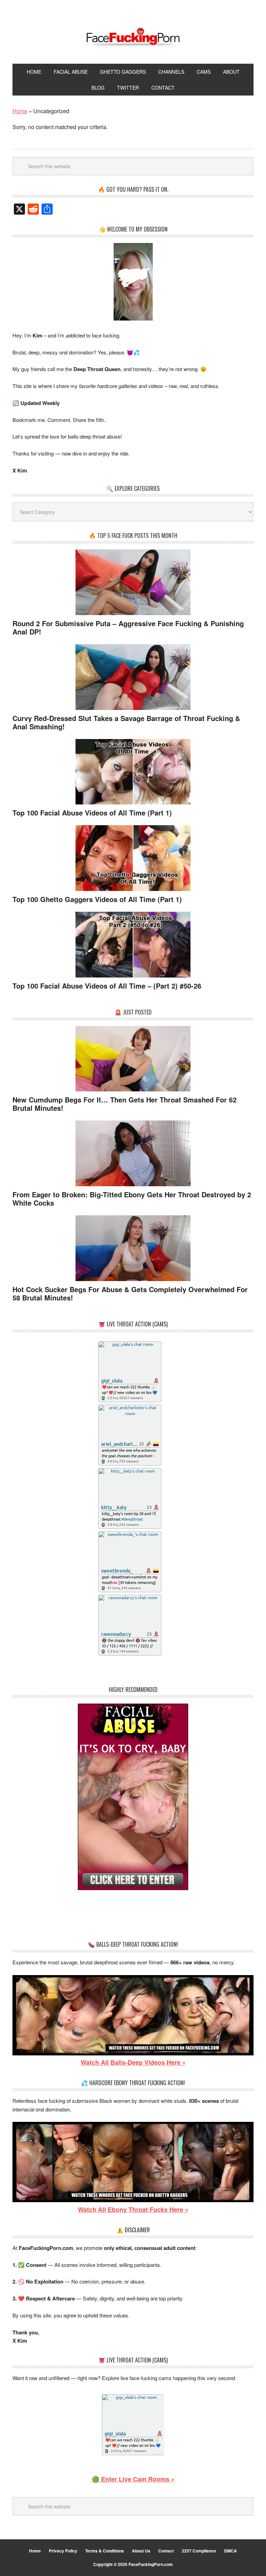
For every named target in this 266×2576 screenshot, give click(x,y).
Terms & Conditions (105, 2551)
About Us (141, 2551)
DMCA (230, 2551)
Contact (166, 2551)
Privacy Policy (63, 2551)
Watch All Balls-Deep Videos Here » (133, 2062)
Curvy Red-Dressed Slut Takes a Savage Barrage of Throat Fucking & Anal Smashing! (126, 722)
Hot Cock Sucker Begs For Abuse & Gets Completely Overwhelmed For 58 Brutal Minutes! (130, 1293)
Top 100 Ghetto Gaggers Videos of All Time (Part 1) (97, 899)
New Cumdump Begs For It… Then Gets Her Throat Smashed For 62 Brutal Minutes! (125, 1104)
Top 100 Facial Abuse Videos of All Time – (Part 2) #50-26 (107, 986)
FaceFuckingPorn (133, 37)
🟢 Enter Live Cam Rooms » (133, 2479)
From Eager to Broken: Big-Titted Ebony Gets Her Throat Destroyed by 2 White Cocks (132, 1199)
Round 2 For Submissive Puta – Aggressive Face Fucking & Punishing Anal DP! (128, 627)
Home (35, 2551)
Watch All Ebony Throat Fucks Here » (133, 2209)
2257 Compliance (199, 2551)
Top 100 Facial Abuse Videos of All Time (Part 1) (92, 813)
